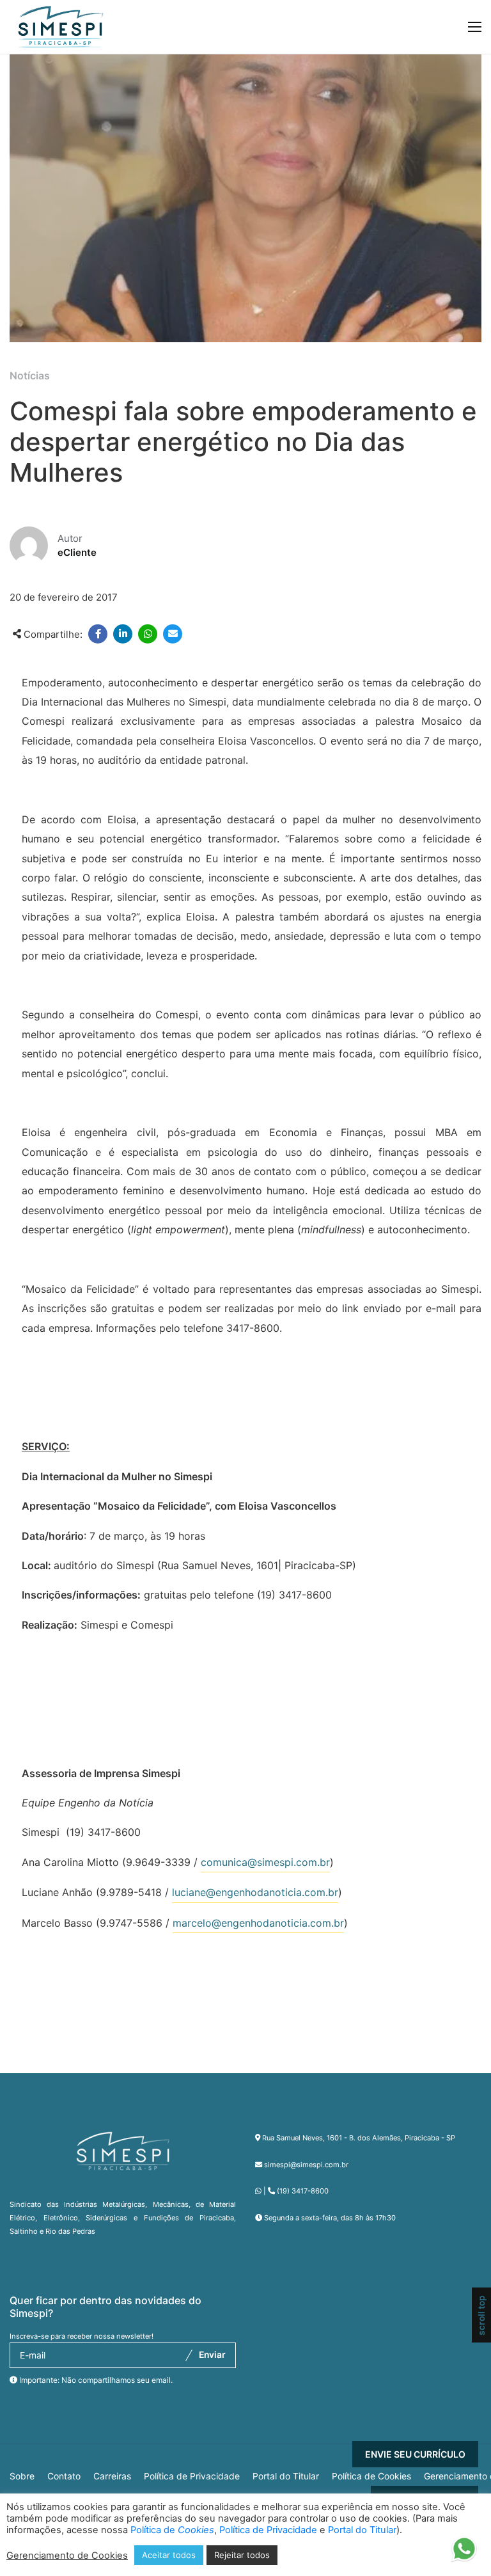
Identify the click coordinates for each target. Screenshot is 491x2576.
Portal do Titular (286, 2476)
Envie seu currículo (415, 2454)
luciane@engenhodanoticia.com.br (255, 1892)
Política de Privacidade (192, 2476)
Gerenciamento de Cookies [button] (67, 2556)
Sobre (22, 2476)
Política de (172, 2530)
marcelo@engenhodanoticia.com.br (258, 1923)
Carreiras (112, 2476)
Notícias (30, 375)
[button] (464, 2554)
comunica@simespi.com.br (265, 1862)
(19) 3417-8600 (303, 2191)
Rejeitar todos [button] (242, 2555)
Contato (64, 2476)
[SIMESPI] (61, 27)
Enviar (212, 2355)
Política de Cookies (371, 2476)
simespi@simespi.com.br (306, 2165)
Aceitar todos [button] (169, 2555)
